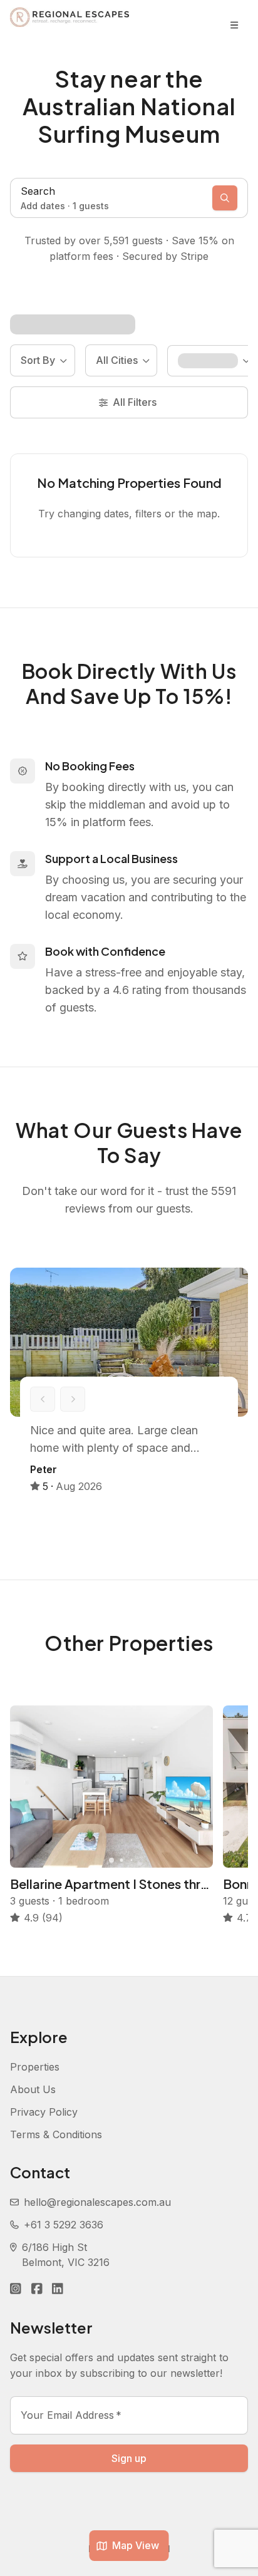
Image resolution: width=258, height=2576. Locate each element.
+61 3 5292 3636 (64, 2225)
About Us (33, 2089)
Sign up (129, 2458)
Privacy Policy (44, 2112)
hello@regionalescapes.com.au (97, 2202)
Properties (35, 2067)
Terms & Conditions (56, 2134)
